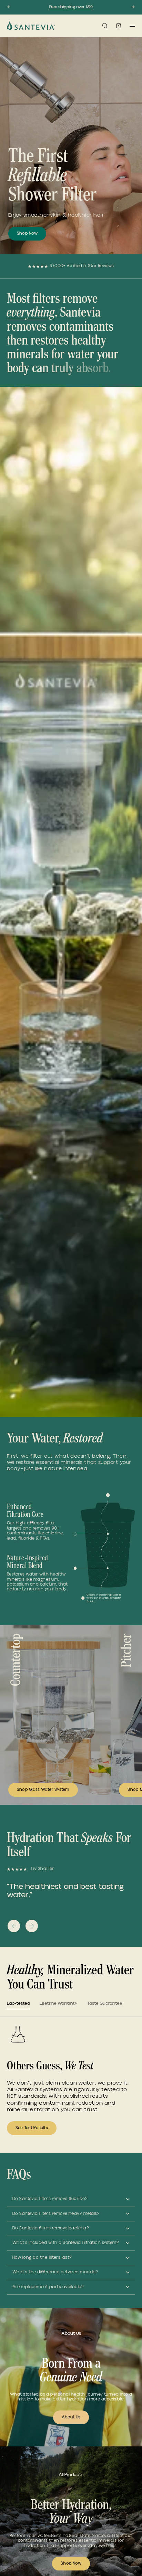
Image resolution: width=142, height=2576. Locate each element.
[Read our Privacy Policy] (128, 1357)
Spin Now (70, 1374)
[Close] (130, 1167)
